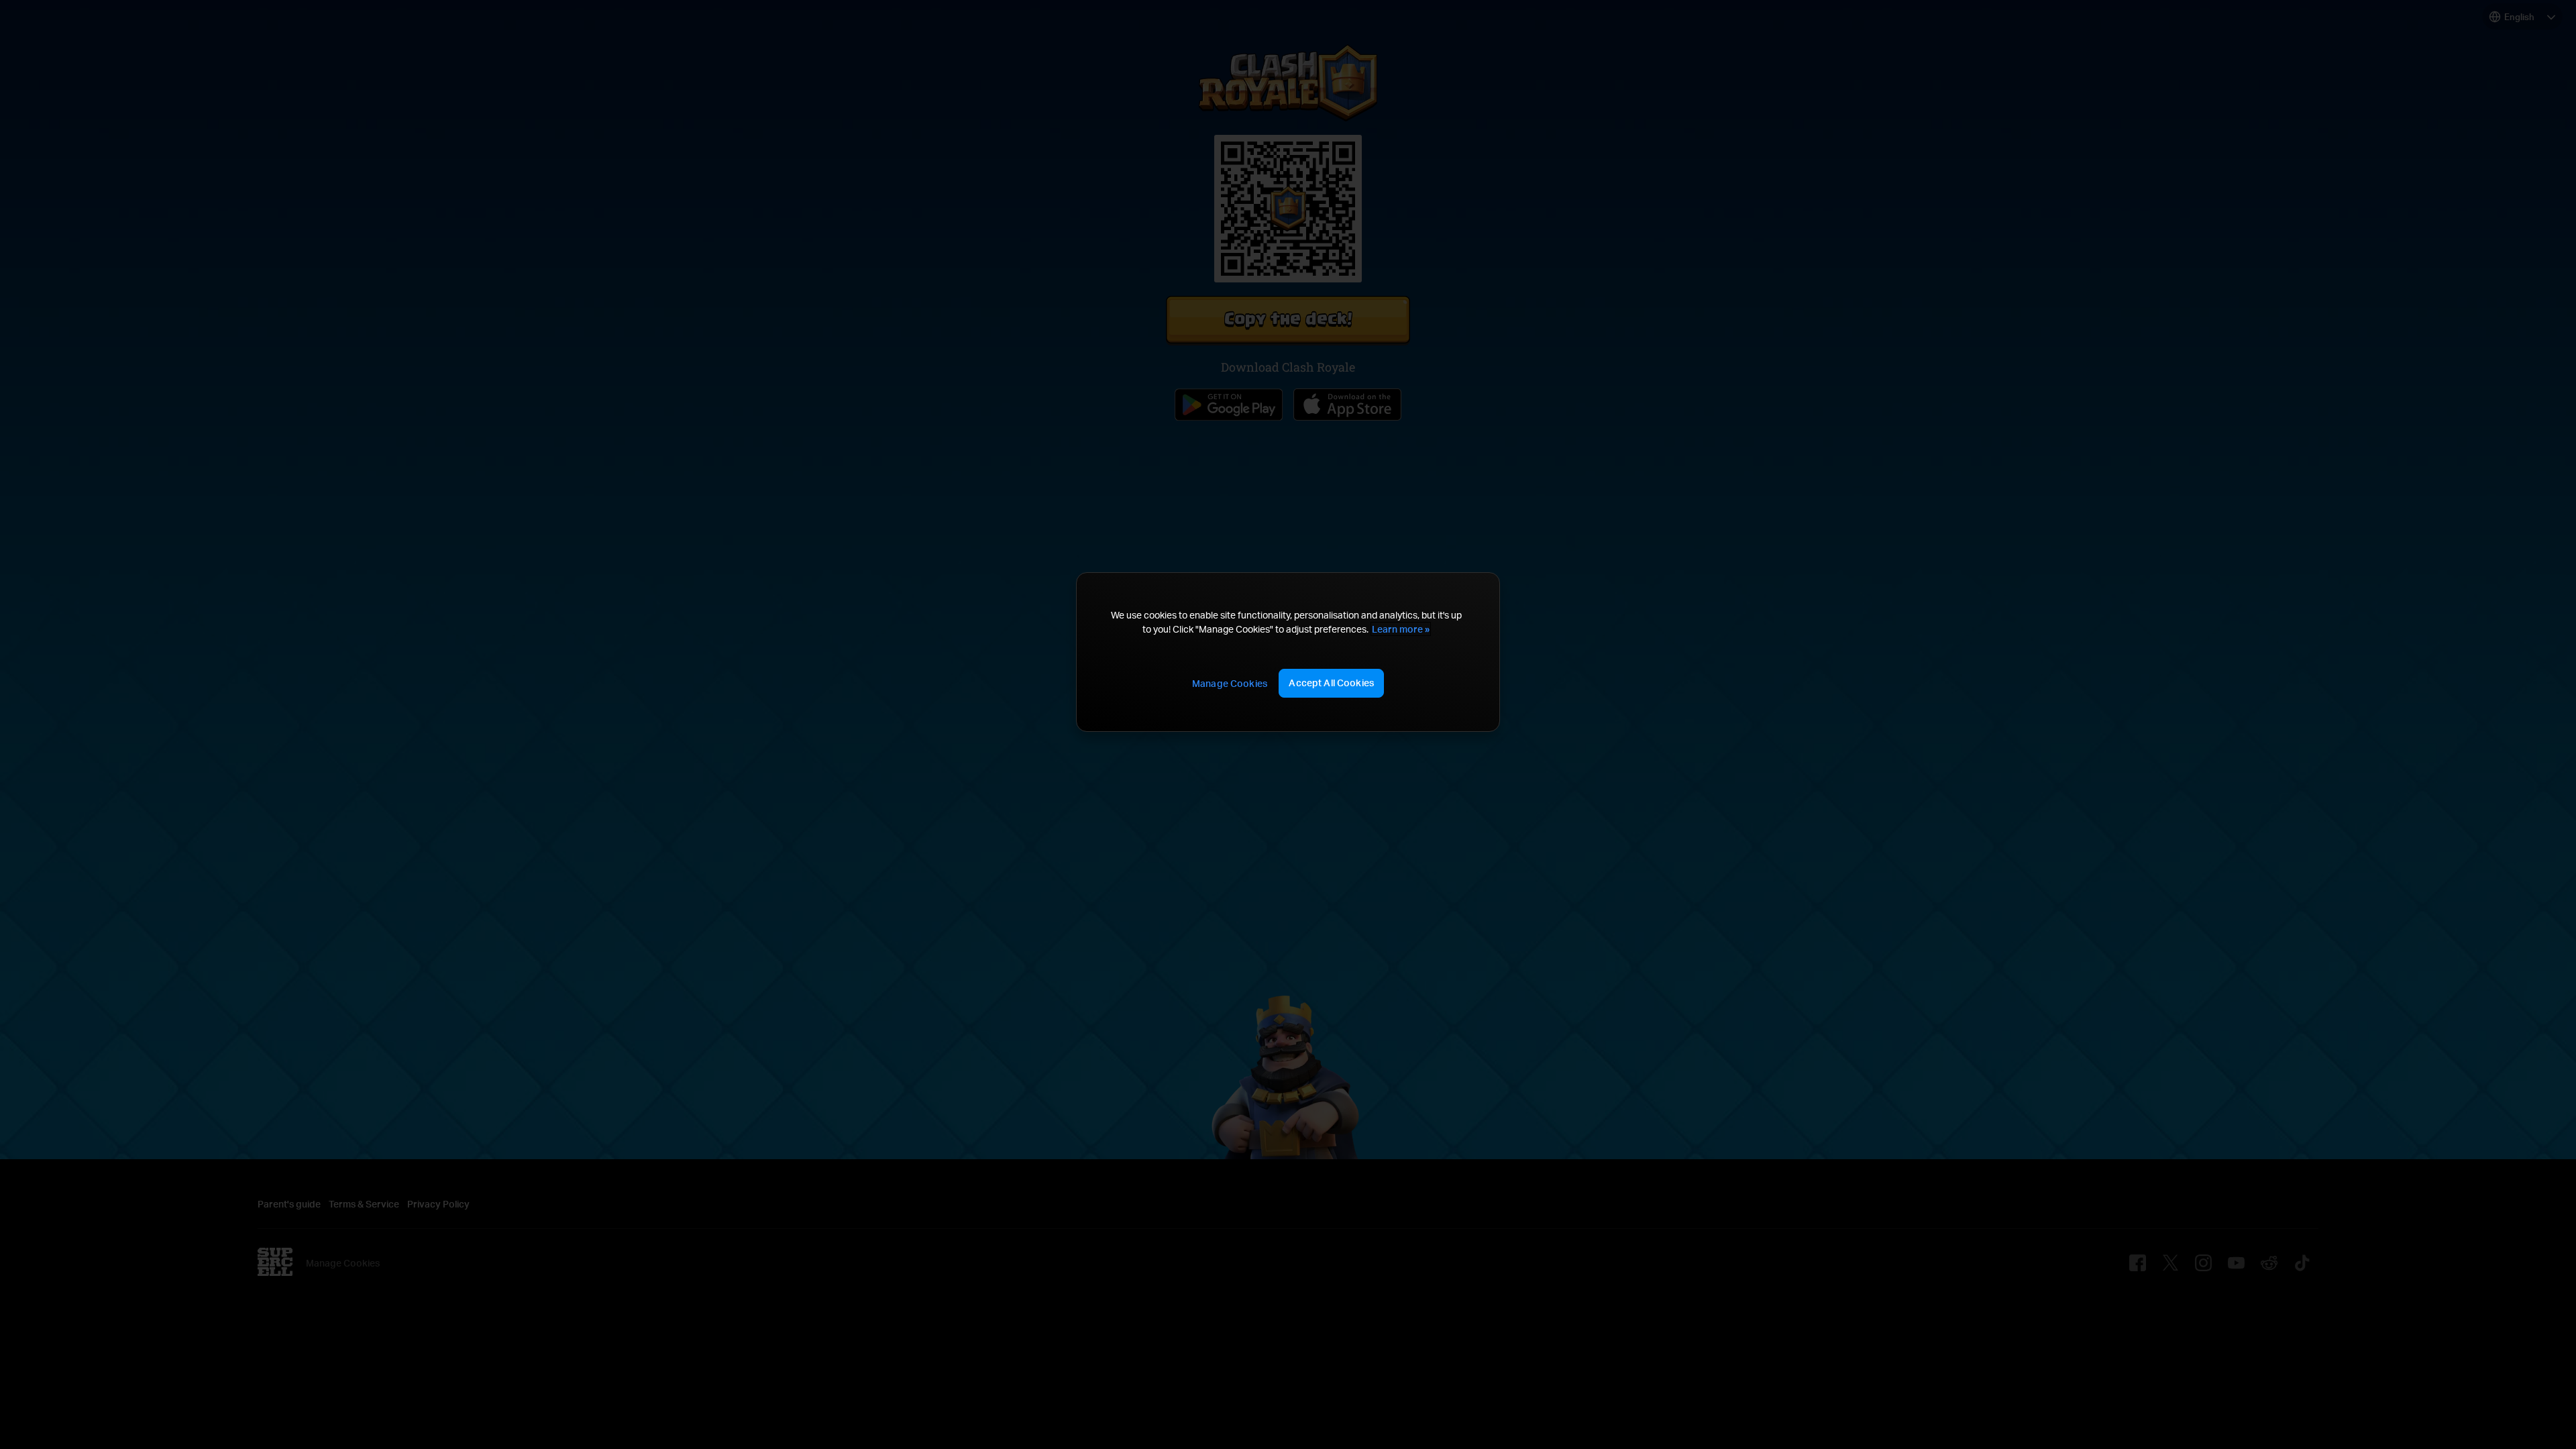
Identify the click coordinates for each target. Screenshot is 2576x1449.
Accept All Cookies (1331, 683)
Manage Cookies (1230, 683)
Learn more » (1401, 629)
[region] (1288, 652)
